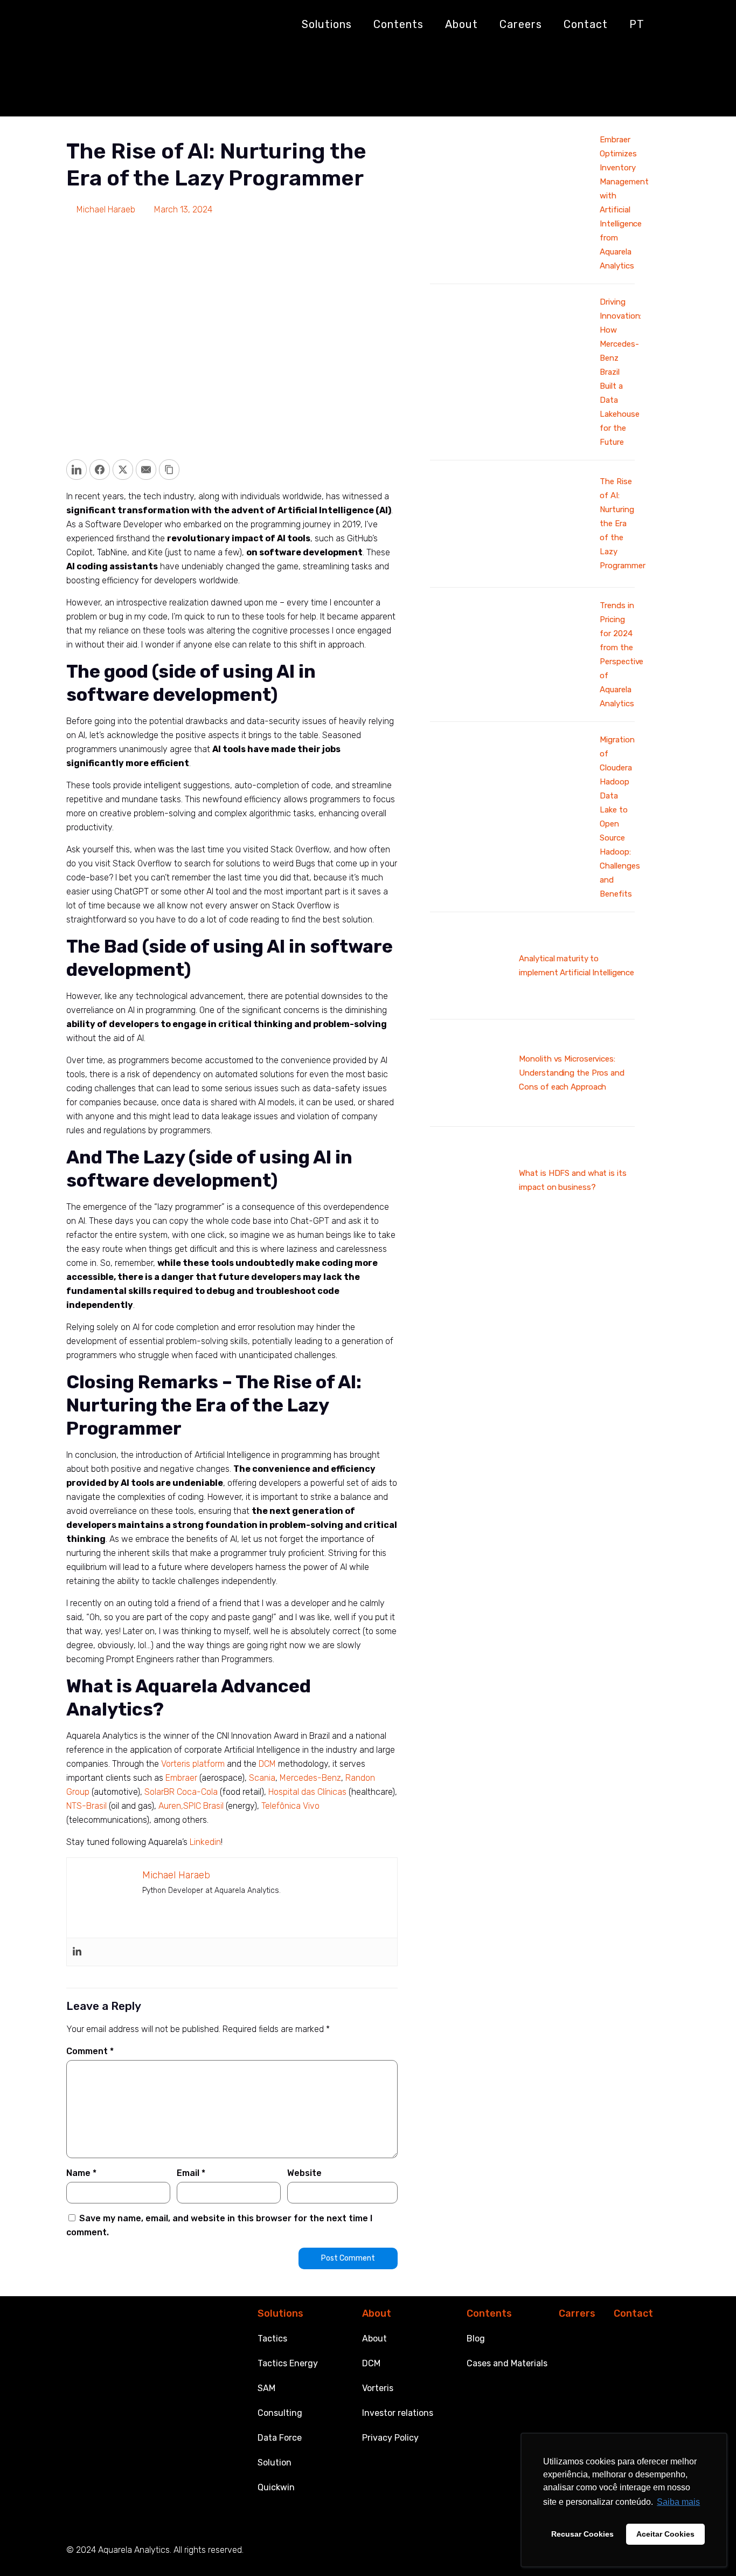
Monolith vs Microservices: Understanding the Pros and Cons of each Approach (571, 1073)
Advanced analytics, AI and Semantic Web (178, 93)
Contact (633, 2313)
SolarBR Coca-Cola (181, 1792)
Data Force (280, 2438)
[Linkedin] (77, 1952)
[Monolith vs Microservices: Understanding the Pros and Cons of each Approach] (470, 1108)
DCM (267, 1764)
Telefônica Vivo (290, 1806)
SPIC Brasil (203, 1806)
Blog (476, 2339)
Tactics (272, 2339)
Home (64, 93)
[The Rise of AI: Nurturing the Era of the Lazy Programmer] (511, 569)
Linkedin (205, 1842)
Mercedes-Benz (310, 1778)
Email (191, 2173)
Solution (275, 2463)
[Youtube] (498, 2551)
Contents (489, 2313)
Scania (262, 1778)
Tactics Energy (288, 2363)
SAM (266, 2388)
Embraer (181, 1778)
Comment (90, 2051)
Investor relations (398, 2413)
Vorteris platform (193, 1764)
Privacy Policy (390, 2438)
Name (81, 2173)
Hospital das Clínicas (307, 1792)
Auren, (171, 1806)
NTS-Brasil (86, 1806)
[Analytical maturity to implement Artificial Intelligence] (470, 1001)
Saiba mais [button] (678, 2502)
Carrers (577, 2313)
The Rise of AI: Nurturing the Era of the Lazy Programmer (388, 93)
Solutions (280, 2313)
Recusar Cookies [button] (582, 2534)
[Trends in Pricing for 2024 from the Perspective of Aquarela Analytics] (511, 700)
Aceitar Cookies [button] (665, 2534)
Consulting (280, 2413)
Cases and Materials (507, 2363)
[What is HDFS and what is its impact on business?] (470, 1215)
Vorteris (378, 2388)
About (377, 2313)
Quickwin (276, 2487)
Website (304, 2173)
